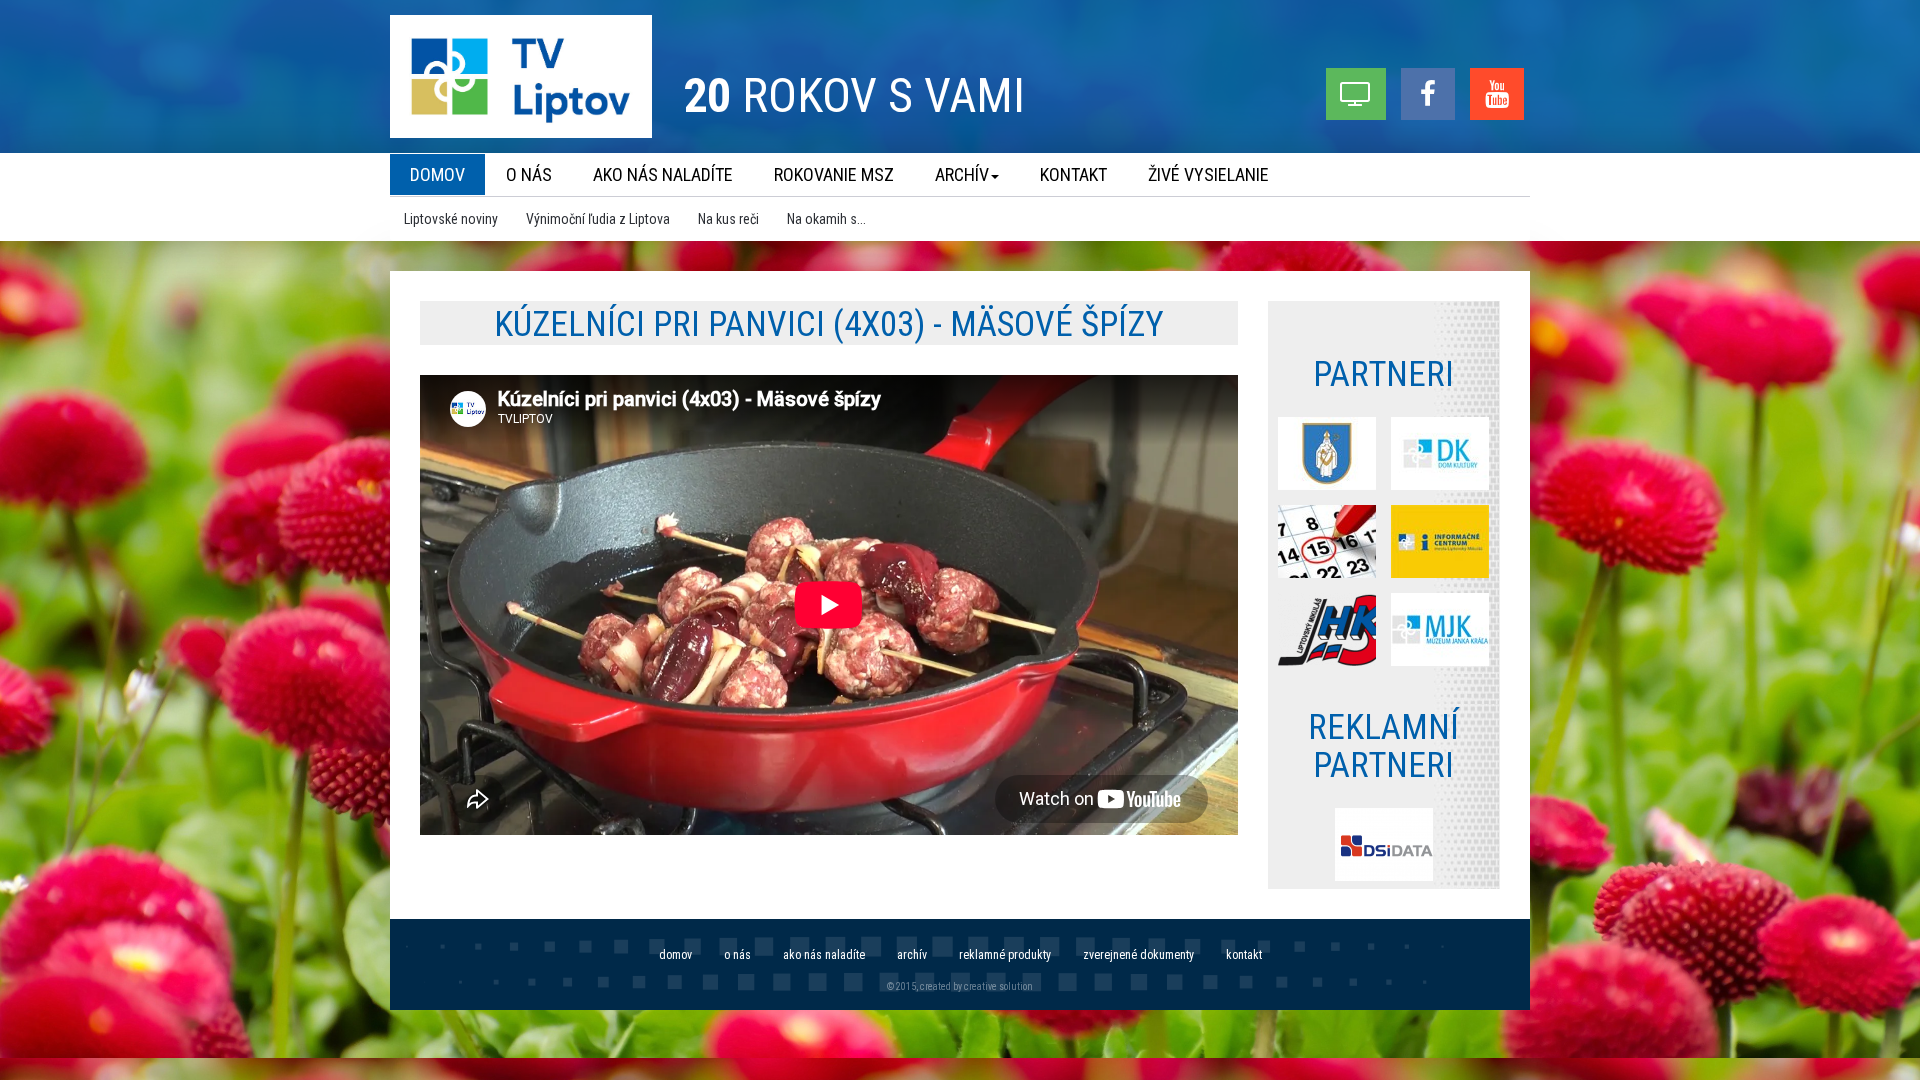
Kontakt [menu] (1073, 174)
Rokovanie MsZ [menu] (834, 174)
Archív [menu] (962, 174)
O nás (737, 955)
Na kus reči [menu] (728, 219)
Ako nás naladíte (824, 955)
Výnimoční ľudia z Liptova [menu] (598, 219)
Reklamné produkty (1005, 955)
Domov (675, 955)
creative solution (998, 986)
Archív (912, 955)
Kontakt (1244, 955)
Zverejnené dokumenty (1138, 955)
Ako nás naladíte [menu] (663, 174)
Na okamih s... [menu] (826, 219)
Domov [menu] (437, 174)
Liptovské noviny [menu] (451, 219)
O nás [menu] (529, 174)
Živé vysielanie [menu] (1208, 174)
